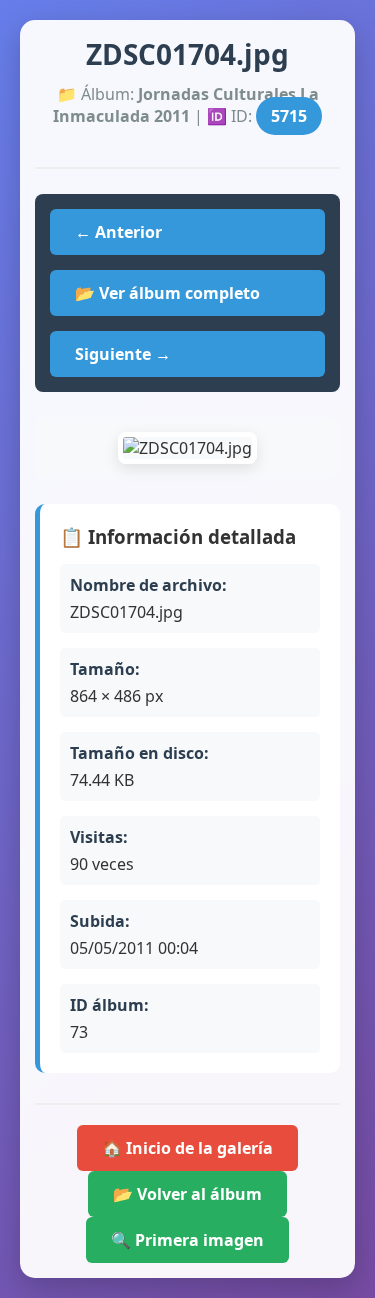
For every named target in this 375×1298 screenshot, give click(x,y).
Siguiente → (123, 354)
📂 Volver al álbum (187, 1194)
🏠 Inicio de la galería (187, 1148)
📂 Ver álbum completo (167, 293)
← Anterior (118, 232)
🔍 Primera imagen (187, 1240)
